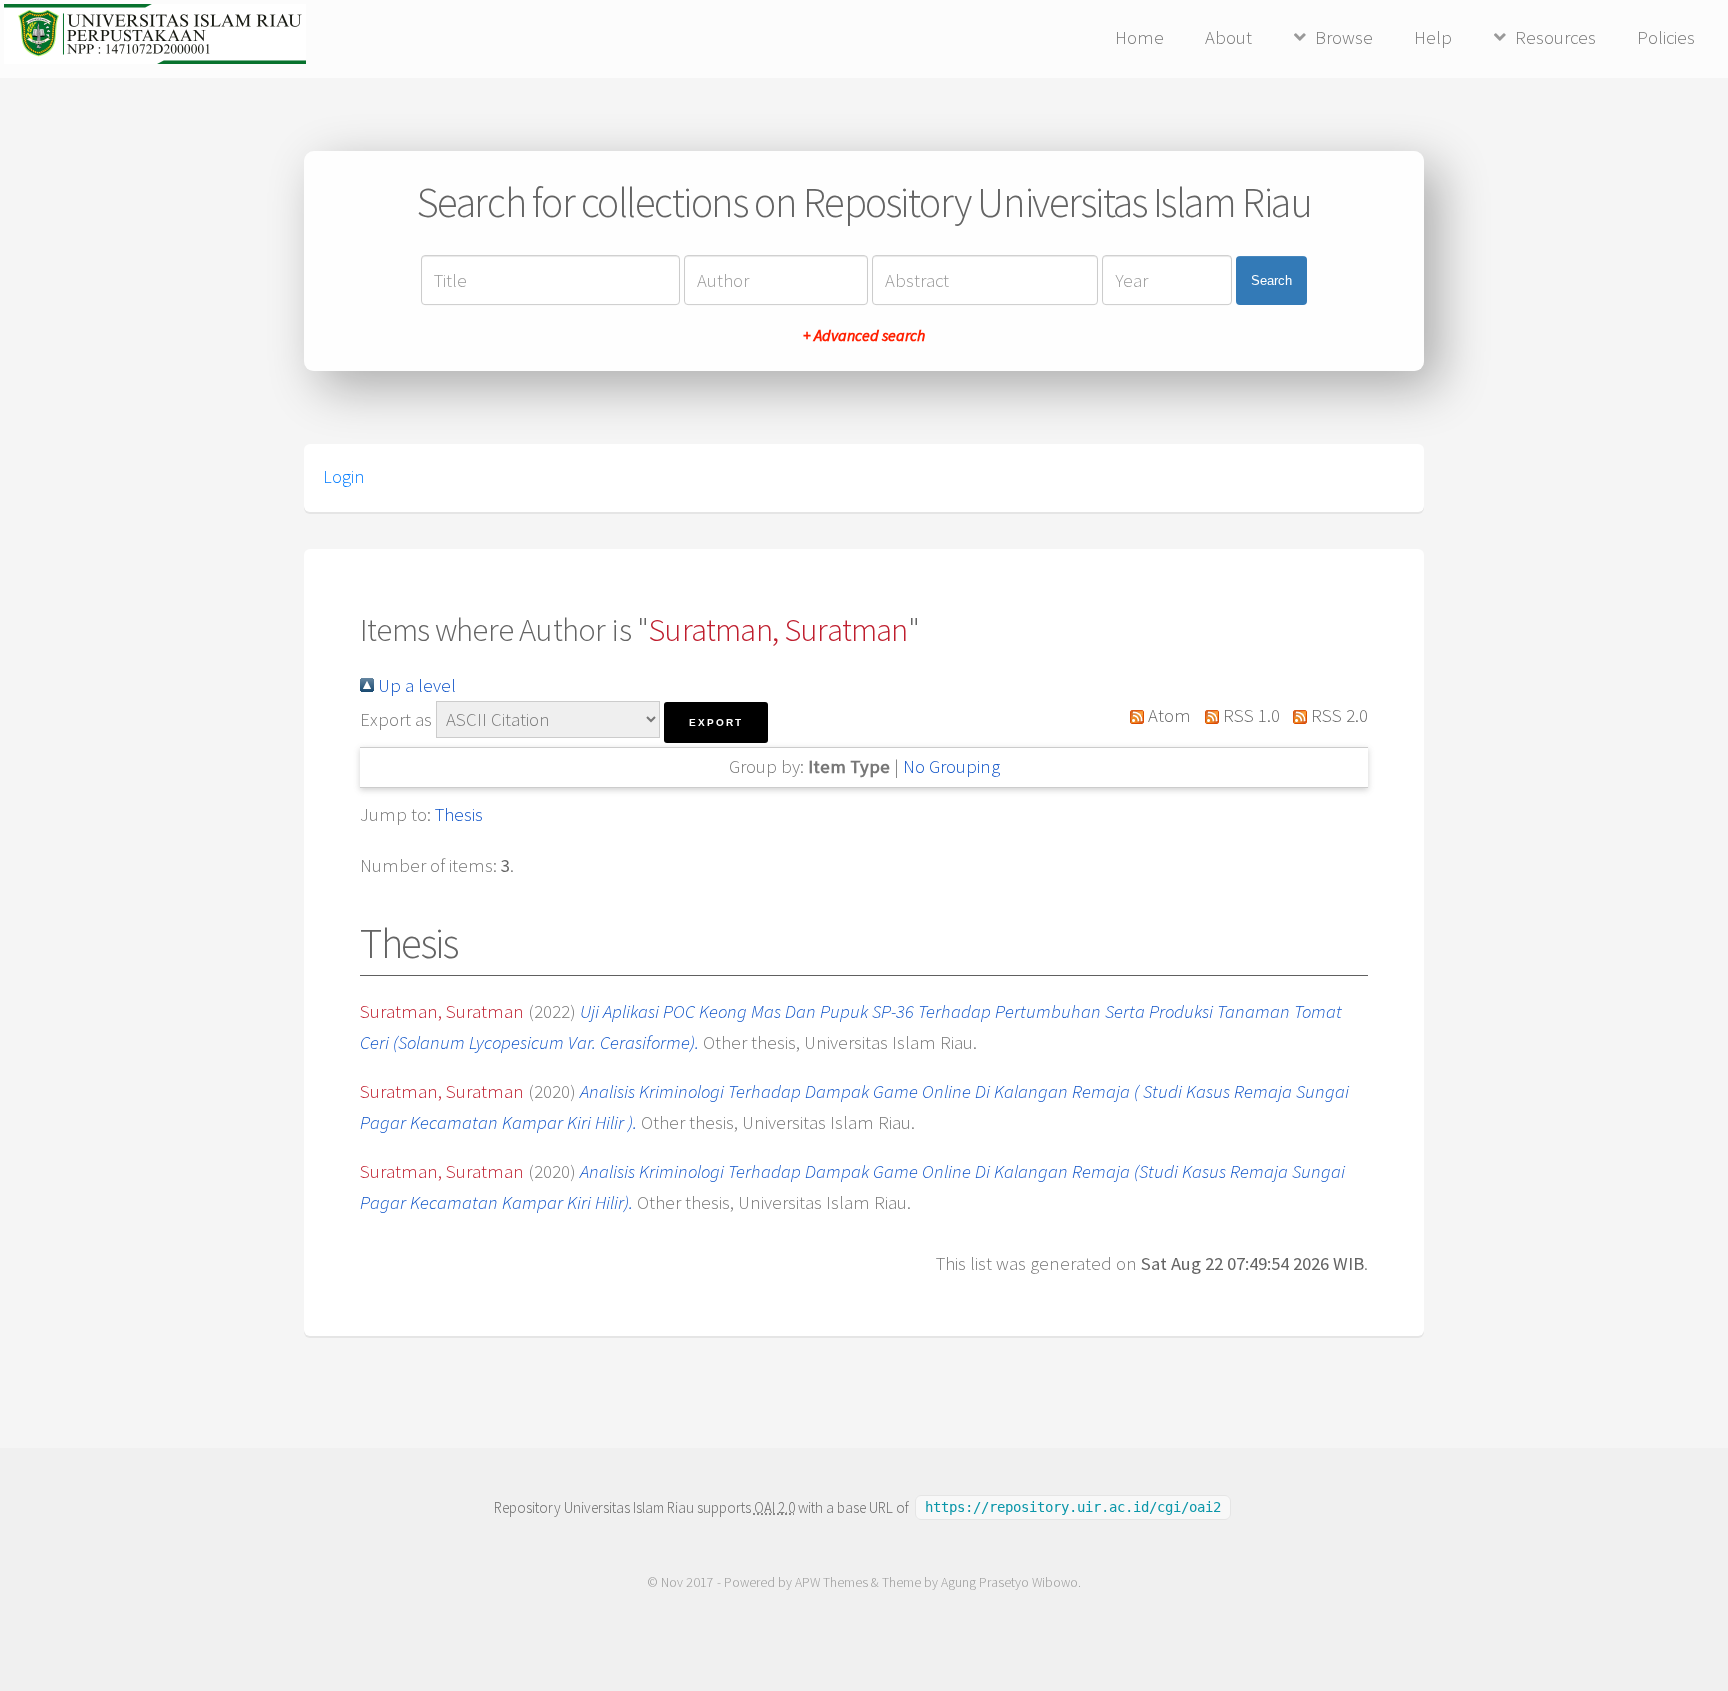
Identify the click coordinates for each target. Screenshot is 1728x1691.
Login (343, 477)
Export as (396, 719)
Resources (1555, 37)
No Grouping (951, 766)
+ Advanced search (864, 335)
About (1228, 37)
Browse (1344, 37)
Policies (1666, 37)
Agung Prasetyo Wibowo (1009, 1582)
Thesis (459, 814)
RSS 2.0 (1337, 715)
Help (1433, 37)
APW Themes (831, 1582)
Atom (1167, 715)
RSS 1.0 (1249, 715)
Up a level (415, 685)
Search (1271, 280)
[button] (716, 722)
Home (1139, 37)
